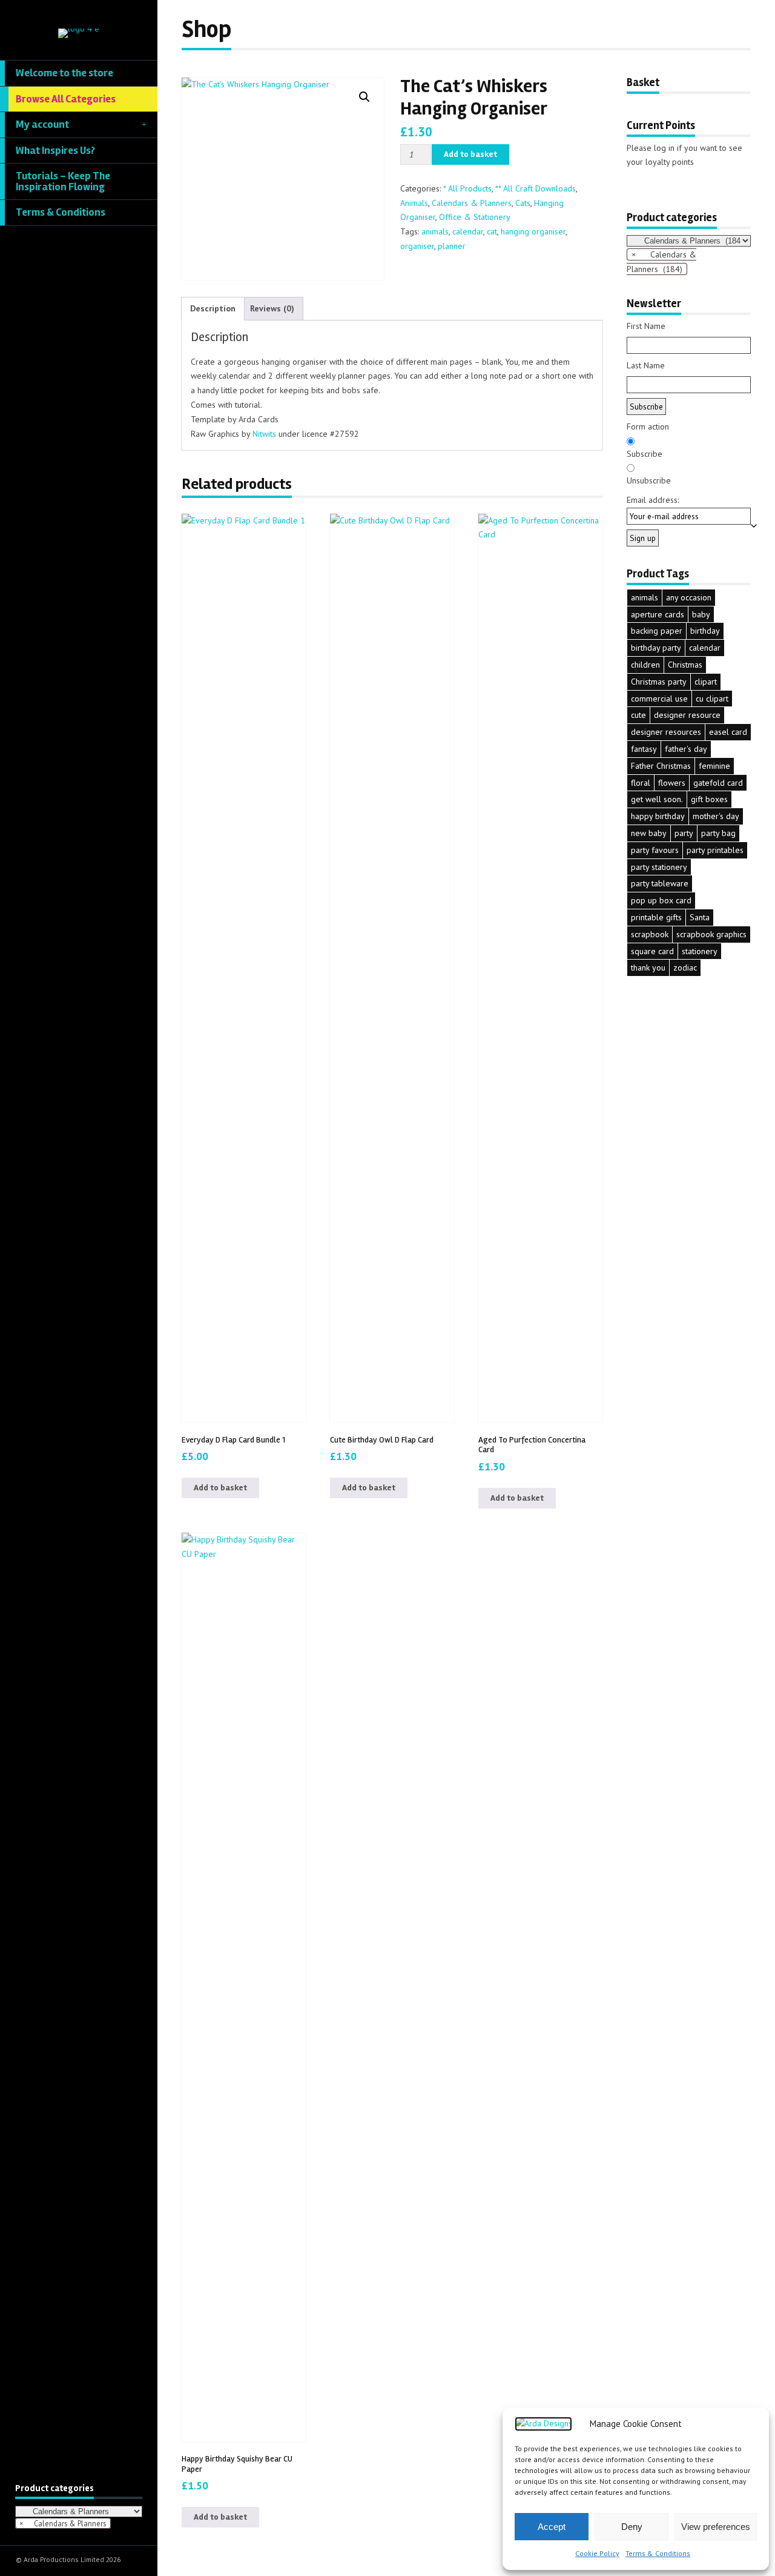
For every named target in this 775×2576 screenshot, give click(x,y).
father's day (686, 749)
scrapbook (650, 934)
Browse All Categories (66, 99)
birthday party (656, 648)
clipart (706, 682)
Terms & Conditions (658, 2553)
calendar (468, 231)
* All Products (467, 188)
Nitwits (265, 434)
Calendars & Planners (472, 203)
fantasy (644, 749)
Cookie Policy (597, 2553)
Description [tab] (213, 308)
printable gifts (656, 917)
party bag (718, 833)
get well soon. (657, 799)
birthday (705, 631)
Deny (632, 2527)
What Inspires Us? (55, 151)
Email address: (653, 500)
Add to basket (470, 154)
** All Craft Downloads (536, 188)
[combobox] (63, 2523)
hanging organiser (533, 231)
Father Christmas (661, 766)
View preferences (716, 2527)
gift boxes (709, 799)
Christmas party (659, 682)
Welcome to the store (64, 73)
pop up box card (661, 900)
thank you (648, 968)
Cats (523, 203)
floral (641, 783)
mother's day (716, 816)
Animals (414, 203)
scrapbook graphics (711, 934)
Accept (552, 2527)
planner (452, 246)
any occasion (689, 597)
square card (652, 951)
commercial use (659, 699)
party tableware (660, 883)
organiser (417, 246)
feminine (714, 766)
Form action (648, 427)
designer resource (687, 715)
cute (638, 715)
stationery (700, 951)
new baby (649, 833)
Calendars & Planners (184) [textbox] (661, 262)
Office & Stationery (475, 217)
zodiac (685, 968)
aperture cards (658, 614)
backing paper (657, 631)
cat (492, 231)
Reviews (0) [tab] (272, 308)
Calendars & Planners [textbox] (63, 2523)
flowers (672, 783)
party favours (655, 850)
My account (42, 124)
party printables (715, 850)
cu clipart (712, 699)
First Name (646, 326)
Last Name (646, 365)
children (645, 665)
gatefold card (718, 783)
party (684, 833)
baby (701, 614)
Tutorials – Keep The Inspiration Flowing (63, 181)
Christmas (685, 665)
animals (435, 231)
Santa (700, 917)
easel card (728, 732)
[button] (364, 97)
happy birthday (658, 816)
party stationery (659, 867)
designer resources (666, 732)
